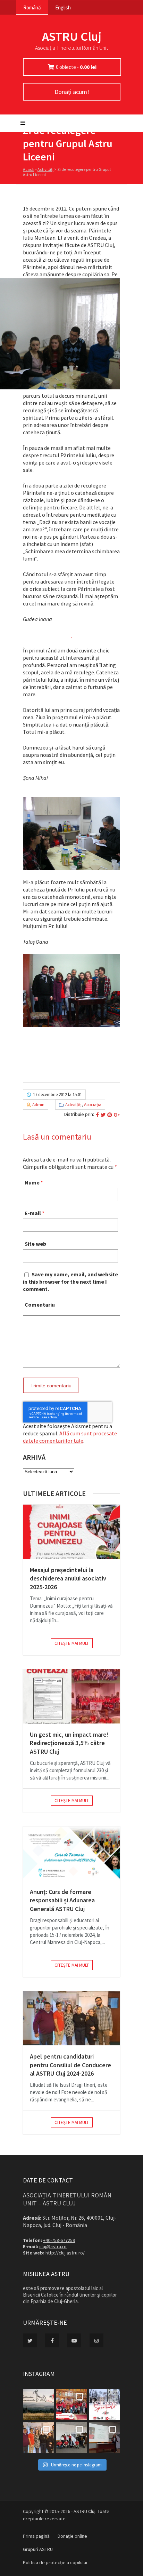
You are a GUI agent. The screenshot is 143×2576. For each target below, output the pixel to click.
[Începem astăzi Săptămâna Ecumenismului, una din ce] (38, 2404)
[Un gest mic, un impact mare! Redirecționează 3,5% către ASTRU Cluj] (71, 1696)
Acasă (28, 169)
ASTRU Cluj (72, 36)
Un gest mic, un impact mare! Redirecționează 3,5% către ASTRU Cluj (69, 1743)
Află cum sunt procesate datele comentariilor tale (70, 1437)
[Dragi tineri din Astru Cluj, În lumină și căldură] (105, 2404)
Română (32, 7)
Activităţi (45, 169)
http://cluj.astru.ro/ (65, 2253)
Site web (35, 1244)
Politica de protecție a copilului (55, 2562)
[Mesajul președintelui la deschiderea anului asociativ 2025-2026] (71, 1532)
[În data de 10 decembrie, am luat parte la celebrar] (71, 2404)
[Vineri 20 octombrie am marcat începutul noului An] (105, 2437)
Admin (38, 1105)
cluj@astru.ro (53, 2246)
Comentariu (40, 1305)
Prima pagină (36, 2536)
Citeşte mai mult (72, 1643)
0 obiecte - (76, 67)
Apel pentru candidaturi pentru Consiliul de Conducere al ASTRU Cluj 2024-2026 (70, 2065)
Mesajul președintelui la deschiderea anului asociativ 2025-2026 (68, 1578)
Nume (32, 1182)
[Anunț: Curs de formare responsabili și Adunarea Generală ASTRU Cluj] (71, 1854)
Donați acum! (72, 92)
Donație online (72, 2536)
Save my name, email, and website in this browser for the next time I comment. (70, 1282)
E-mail (33, 1213)
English (63, 7)
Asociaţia (93, 1105)
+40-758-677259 (59, 2240)
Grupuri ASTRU (38, 2549)
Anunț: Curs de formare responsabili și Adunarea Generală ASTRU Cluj (62, 1900)
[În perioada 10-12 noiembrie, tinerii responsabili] (38, 2437)
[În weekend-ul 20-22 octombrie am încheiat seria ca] (71, 2437)
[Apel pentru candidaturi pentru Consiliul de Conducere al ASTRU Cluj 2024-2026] (71, 2018)
